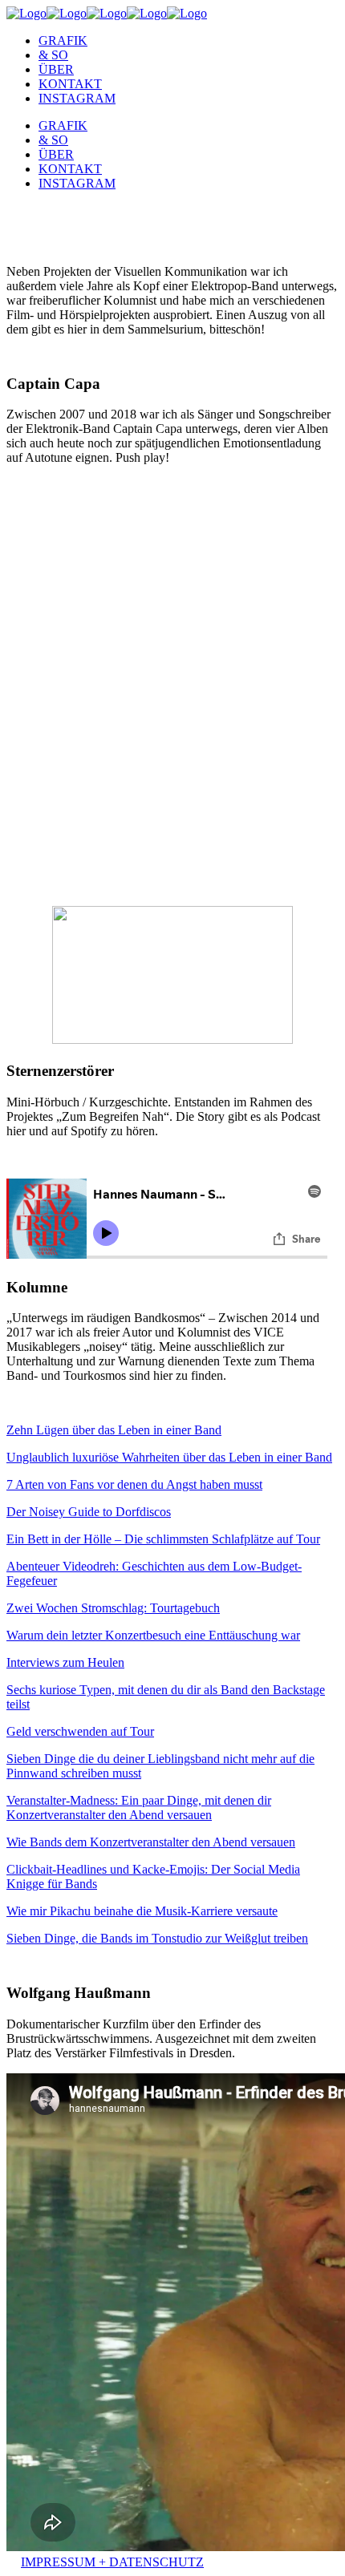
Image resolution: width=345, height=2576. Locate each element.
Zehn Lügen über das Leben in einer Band (114, 1430)
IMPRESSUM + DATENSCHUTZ (112, 2562)
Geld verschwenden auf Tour (80, 1731)
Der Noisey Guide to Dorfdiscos (89, 1512)
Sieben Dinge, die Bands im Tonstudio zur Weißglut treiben (157, 1938)
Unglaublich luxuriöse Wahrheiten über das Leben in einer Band (169, 1457)
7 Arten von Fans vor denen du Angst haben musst (134, 1484)
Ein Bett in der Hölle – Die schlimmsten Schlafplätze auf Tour (163, 1539)
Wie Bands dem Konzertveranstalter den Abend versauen (151, 1842)
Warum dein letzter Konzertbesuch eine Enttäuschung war (153, 1635)
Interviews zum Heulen (65, 1662)
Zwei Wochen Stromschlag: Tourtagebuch (113, 1608)
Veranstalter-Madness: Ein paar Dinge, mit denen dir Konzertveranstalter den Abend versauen (139, 1808)
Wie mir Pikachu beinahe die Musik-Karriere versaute (142, 1911)
